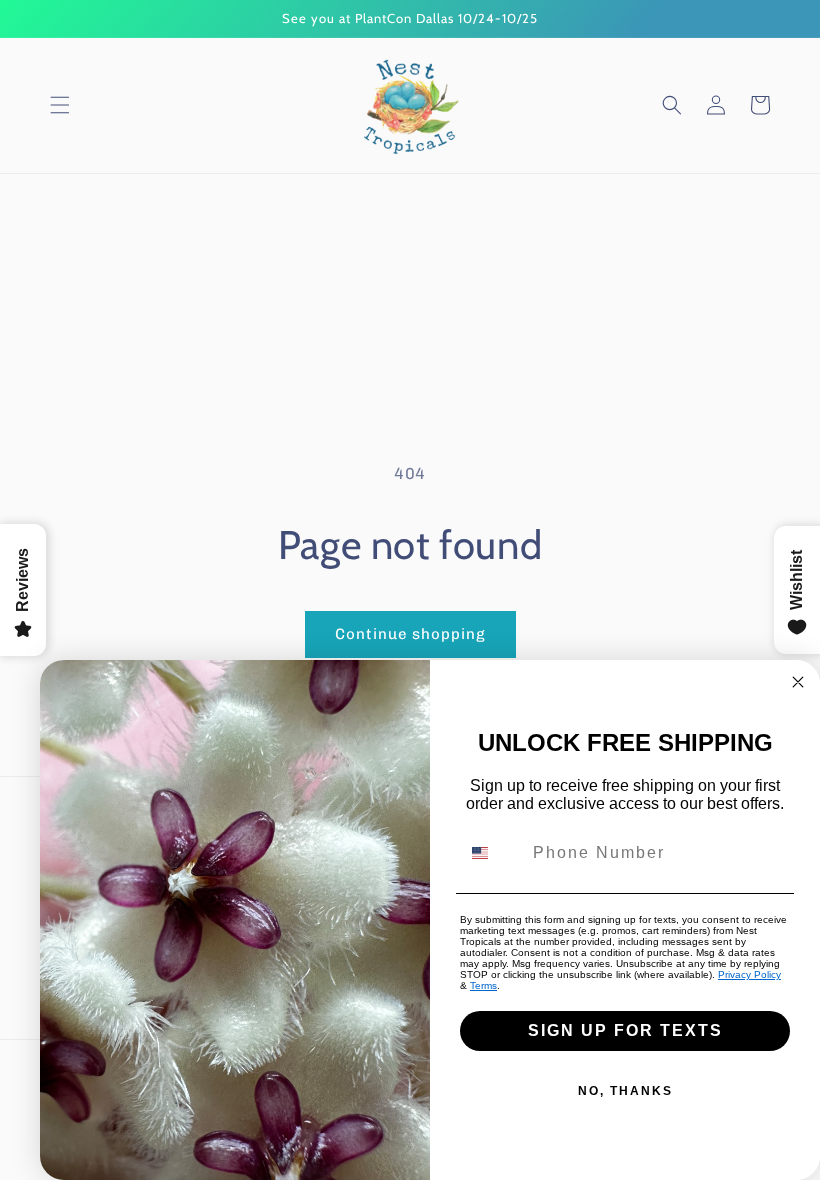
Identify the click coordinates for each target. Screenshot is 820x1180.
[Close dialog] (798, 682)
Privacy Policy (749, 974)
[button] (60, 105)
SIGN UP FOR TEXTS (625, 1030)
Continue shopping (410, 634)
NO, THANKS (625, 1091)
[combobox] (492, 853)
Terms (483, 985)
